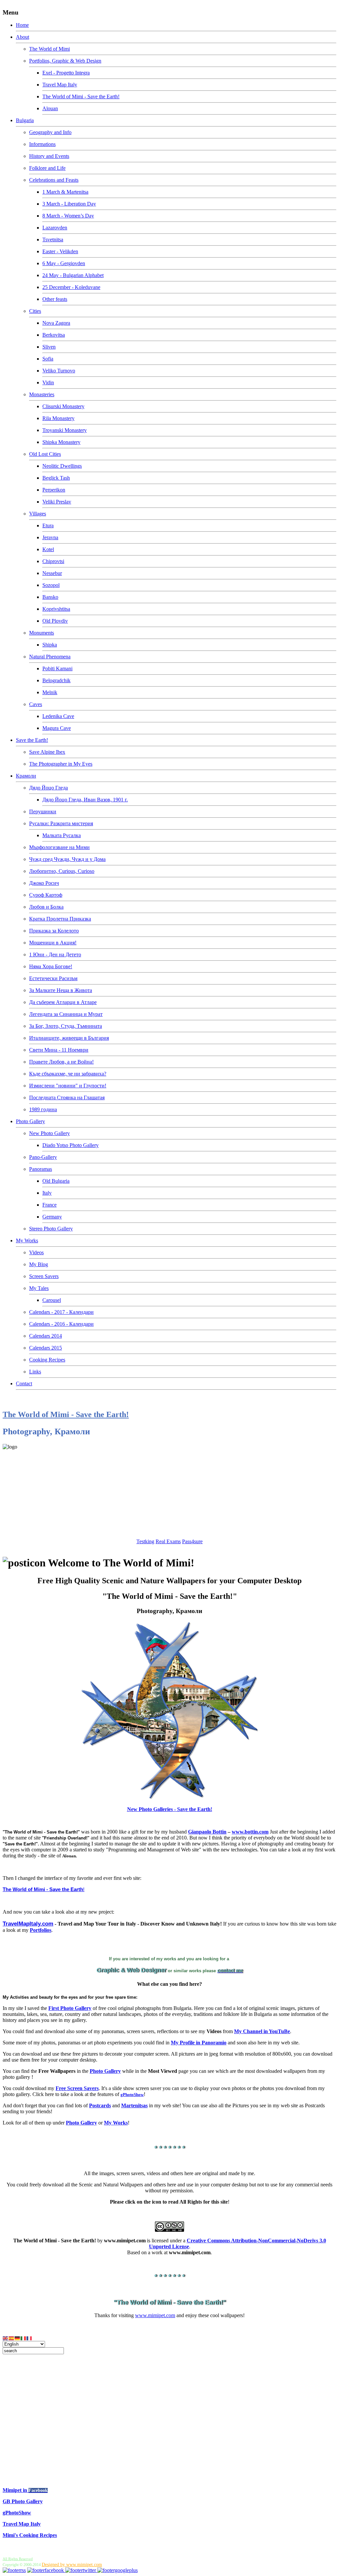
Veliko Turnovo (59, 371)
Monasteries (42, 394)
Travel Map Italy (60, 85)
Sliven (49, 347)
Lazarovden (55, 228)
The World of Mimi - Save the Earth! (81, 96)
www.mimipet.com (155, 2315)
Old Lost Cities (45, 454)
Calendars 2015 (46, 1348)
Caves (36, 704)
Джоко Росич (44, 883)
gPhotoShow (17, 2513)
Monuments (42, 633)
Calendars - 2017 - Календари (61, 1312)
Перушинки (43, 811)
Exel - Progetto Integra (66, 73)
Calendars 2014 (46, 1336)
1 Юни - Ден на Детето (55, 954)
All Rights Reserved (18, 2559)
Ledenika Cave (58, 716)
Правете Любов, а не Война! (61, 1062)
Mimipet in (16, 2490)
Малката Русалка (62, 835)
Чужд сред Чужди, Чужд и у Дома (67, 859)
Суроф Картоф (46, 895)
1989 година (43, 1109)
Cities (35, 311)
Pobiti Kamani (57, 668)
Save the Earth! (32, 740)
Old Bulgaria (56, 1181)
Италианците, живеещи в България (69, 1038)
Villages (38, 514)
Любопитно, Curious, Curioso (62, 871)
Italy (47, 1193)
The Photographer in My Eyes (61, 764)
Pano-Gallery (43, 1157)
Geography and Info (50, 132)
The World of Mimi (49, 49)
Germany (52, 1217)
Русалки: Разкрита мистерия (61, 823)
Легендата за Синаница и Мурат (66, 1014)
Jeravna (50, 537)
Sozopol (51, 585)
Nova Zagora (56, 323)
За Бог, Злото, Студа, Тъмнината (66, 1026)
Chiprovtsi (53, 561)
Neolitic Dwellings (62, 466)
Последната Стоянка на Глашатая (67, 1097)
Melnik (50, 692)
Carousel (52, 1300)
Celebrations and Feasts (54, 180)
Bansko (50, 597)
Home (22, 25)
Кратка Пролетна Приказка (60, 919)
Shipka (50, 645)
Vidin (48, 382)
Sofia (48, 359)
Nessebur (52, 573)
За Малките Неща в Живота (61, 990)
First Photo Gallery (70, 2008)
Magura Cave (57, 728)
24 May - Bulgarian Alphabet (73, 275)
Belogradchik (56, 680)
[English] (6, 2338)
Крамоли (26, 776)
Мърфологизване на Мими (59, 847)
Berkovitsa (54, 335)
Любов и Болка (46, 907)
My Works (27, 1240)
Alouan (50, 108)
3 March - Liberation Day (69, 204)
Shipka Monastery (61, 442)
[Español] (12, 2338)
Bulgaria (25, 120)
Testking (145, 1541)
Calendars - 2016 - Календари (61, 1324)
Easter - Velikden (60, 251)
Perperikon (54, 490)
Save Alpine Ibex (47, 752)
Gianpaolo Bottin (207, 1832)
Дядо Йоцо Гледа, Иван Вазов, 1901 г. (85, 800)
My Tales (39, 1288)
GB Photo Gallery (23, 2501)
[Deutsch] (18, 2338)
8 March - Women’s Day (68, 216)
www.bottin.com (250, 1832)
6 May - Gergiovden (64, 263)
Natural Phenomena (50, 657)
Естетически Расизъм (53, 978)
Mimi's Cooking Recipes (30, 2535)
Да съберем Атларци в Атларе (63, 1002)
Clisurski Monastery (63, 406)
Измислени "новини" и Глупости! (68, 1086)
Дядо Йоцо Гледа (48, 788)
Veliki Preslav (57, 502)
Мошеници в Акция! (53, 943)
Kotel (48, 549)
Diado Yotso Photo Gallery (71, 1145)
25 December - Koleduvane (71, 287)
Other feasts (55, 299)
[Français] (29, 2338)
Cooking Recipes (47, 1360)
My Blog (39, 1264)
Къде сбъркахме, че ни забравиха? (68, 1074)
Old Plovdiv (55, 621)
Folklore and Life (47, 168)
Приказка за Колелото (54, 931)
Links (35, 1372)
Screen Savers (44, 1276)
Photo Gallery (30, 1121)
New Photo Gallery (49, 1133)
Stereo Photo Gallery (51, 1229)
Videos (36, 1252)
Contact (24, 1383)
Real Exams (168, 1541)
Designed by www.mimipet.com (72, 2565)
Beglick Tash (56, 478)
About (23, 37)
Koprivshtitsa (56, 609)
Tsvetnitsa (53, 239)
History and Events (49, 156)
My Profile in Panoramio (199, 2043)
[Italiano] (24, 2338)
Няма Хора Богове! (51, 966)
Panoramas (41, 1169)
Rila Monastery (58, 418)
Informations (42, 144)
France (49, 1205)
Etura (48, 525)
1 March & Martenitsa (65, 192)
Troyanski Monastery (65, 430)
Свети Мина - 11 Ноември (59, 1050)
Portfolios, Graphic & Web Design (65, 61)
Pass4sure (192, 1541)
